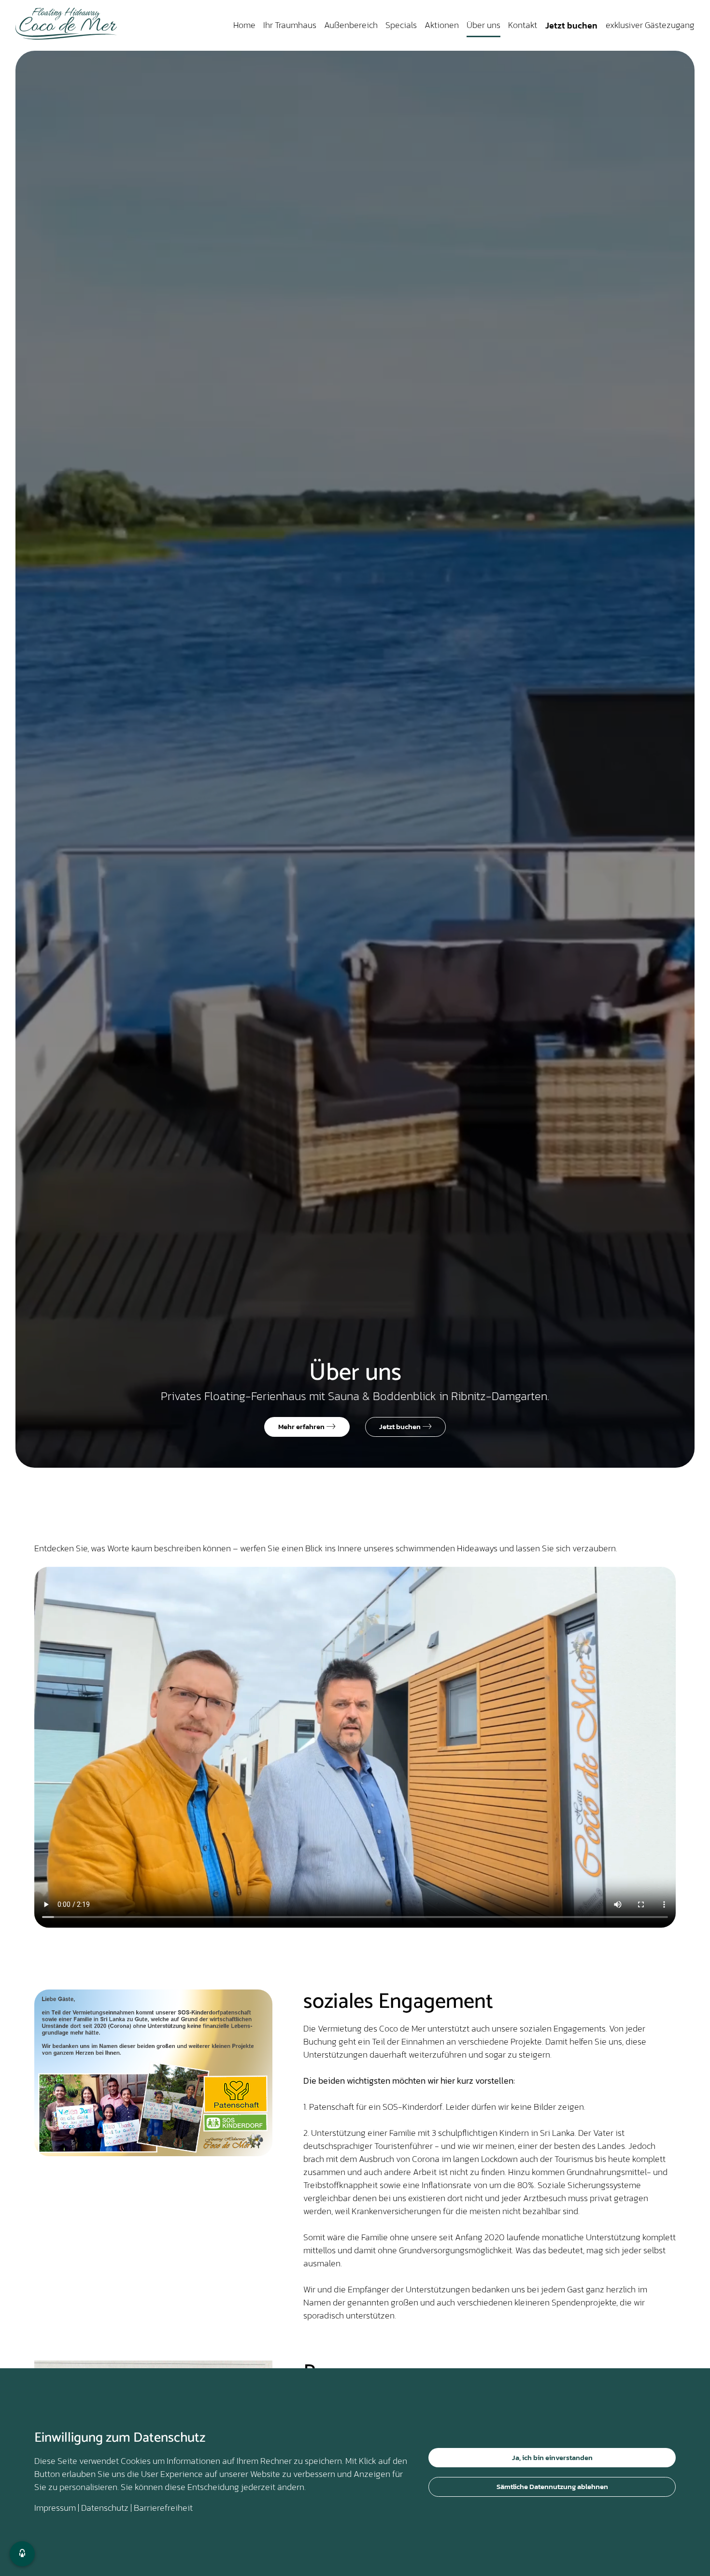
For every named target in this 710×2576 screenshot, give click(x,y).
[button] (22, 2554)
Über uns (483, 25)
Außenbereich (351, 25)
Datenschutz (105, 2508)
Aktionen (442, 25)
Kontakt (523, 25)
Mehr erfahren (302, 1426)
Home (244, 25)
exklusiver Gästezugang (650, 25)
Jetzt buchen (571, 25)
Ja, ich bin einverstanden (552, 2457)
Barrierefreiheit (163, 2508)
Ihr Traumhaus (290, 25)
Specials (401, 25)
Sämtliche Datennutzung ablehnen (552, 2486)
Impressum (55, 2508)
